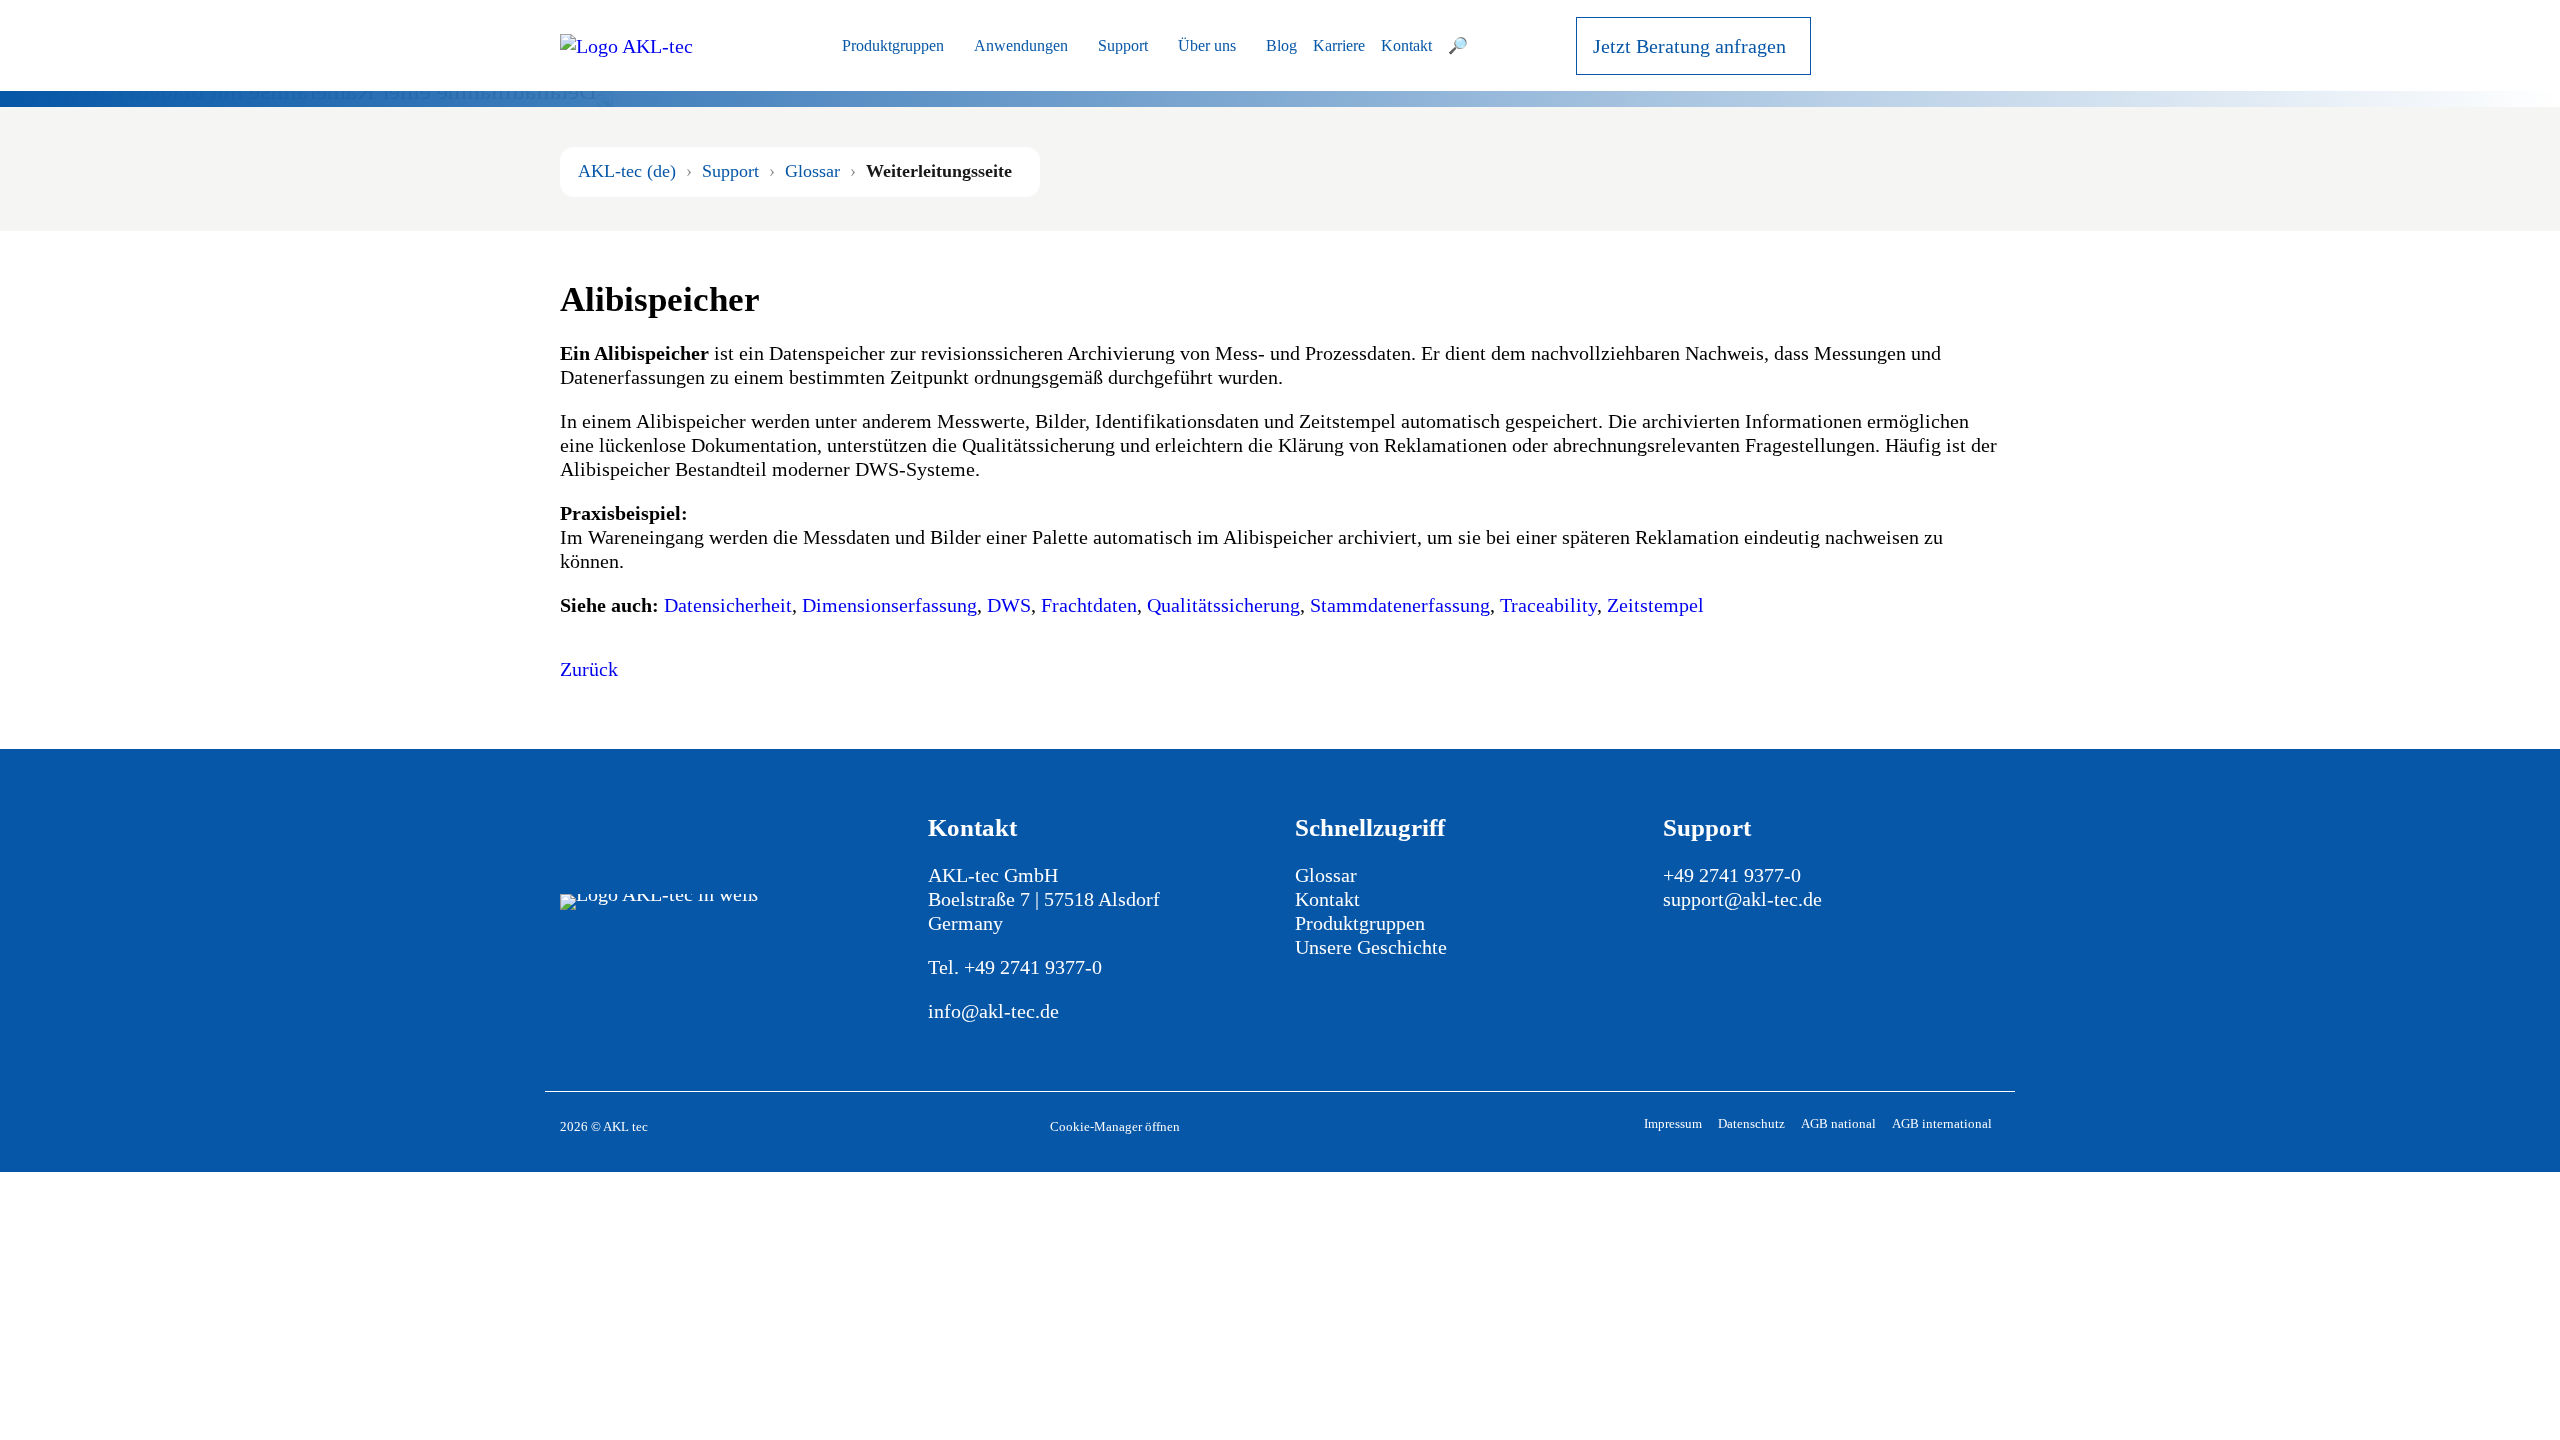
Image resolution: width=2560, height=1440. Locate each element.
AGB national (1838, 1123)
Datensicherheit (728, 605)
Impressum (1673, 1123)
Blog (1281, 45)
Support (1123, 45)
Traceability (1548, 605)
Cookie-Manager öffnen (1115, 1126)
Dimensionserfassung (889, 605)
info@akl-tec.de (993, 1011)
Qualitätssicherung (1223, 605)
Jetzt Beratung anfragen (1689, 46)
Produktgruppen (893, 45)
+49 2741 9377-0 (1033, 967)
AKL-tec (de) (627, 171)
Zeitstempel (1655, 605)
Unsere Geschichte (1371, 947)
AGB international (1942, 1123)
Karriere (1339, 45)
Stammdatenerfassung (1400, 605)
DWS (1009, 605)
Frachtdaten (1089, 605)
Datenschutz (1751, 1123)
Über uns (1207, 45)
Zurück (589, 669)
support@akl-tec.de (1742, 899)
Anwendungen (1021, 45)
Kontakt (1406, 45)
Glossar (812, 171)
